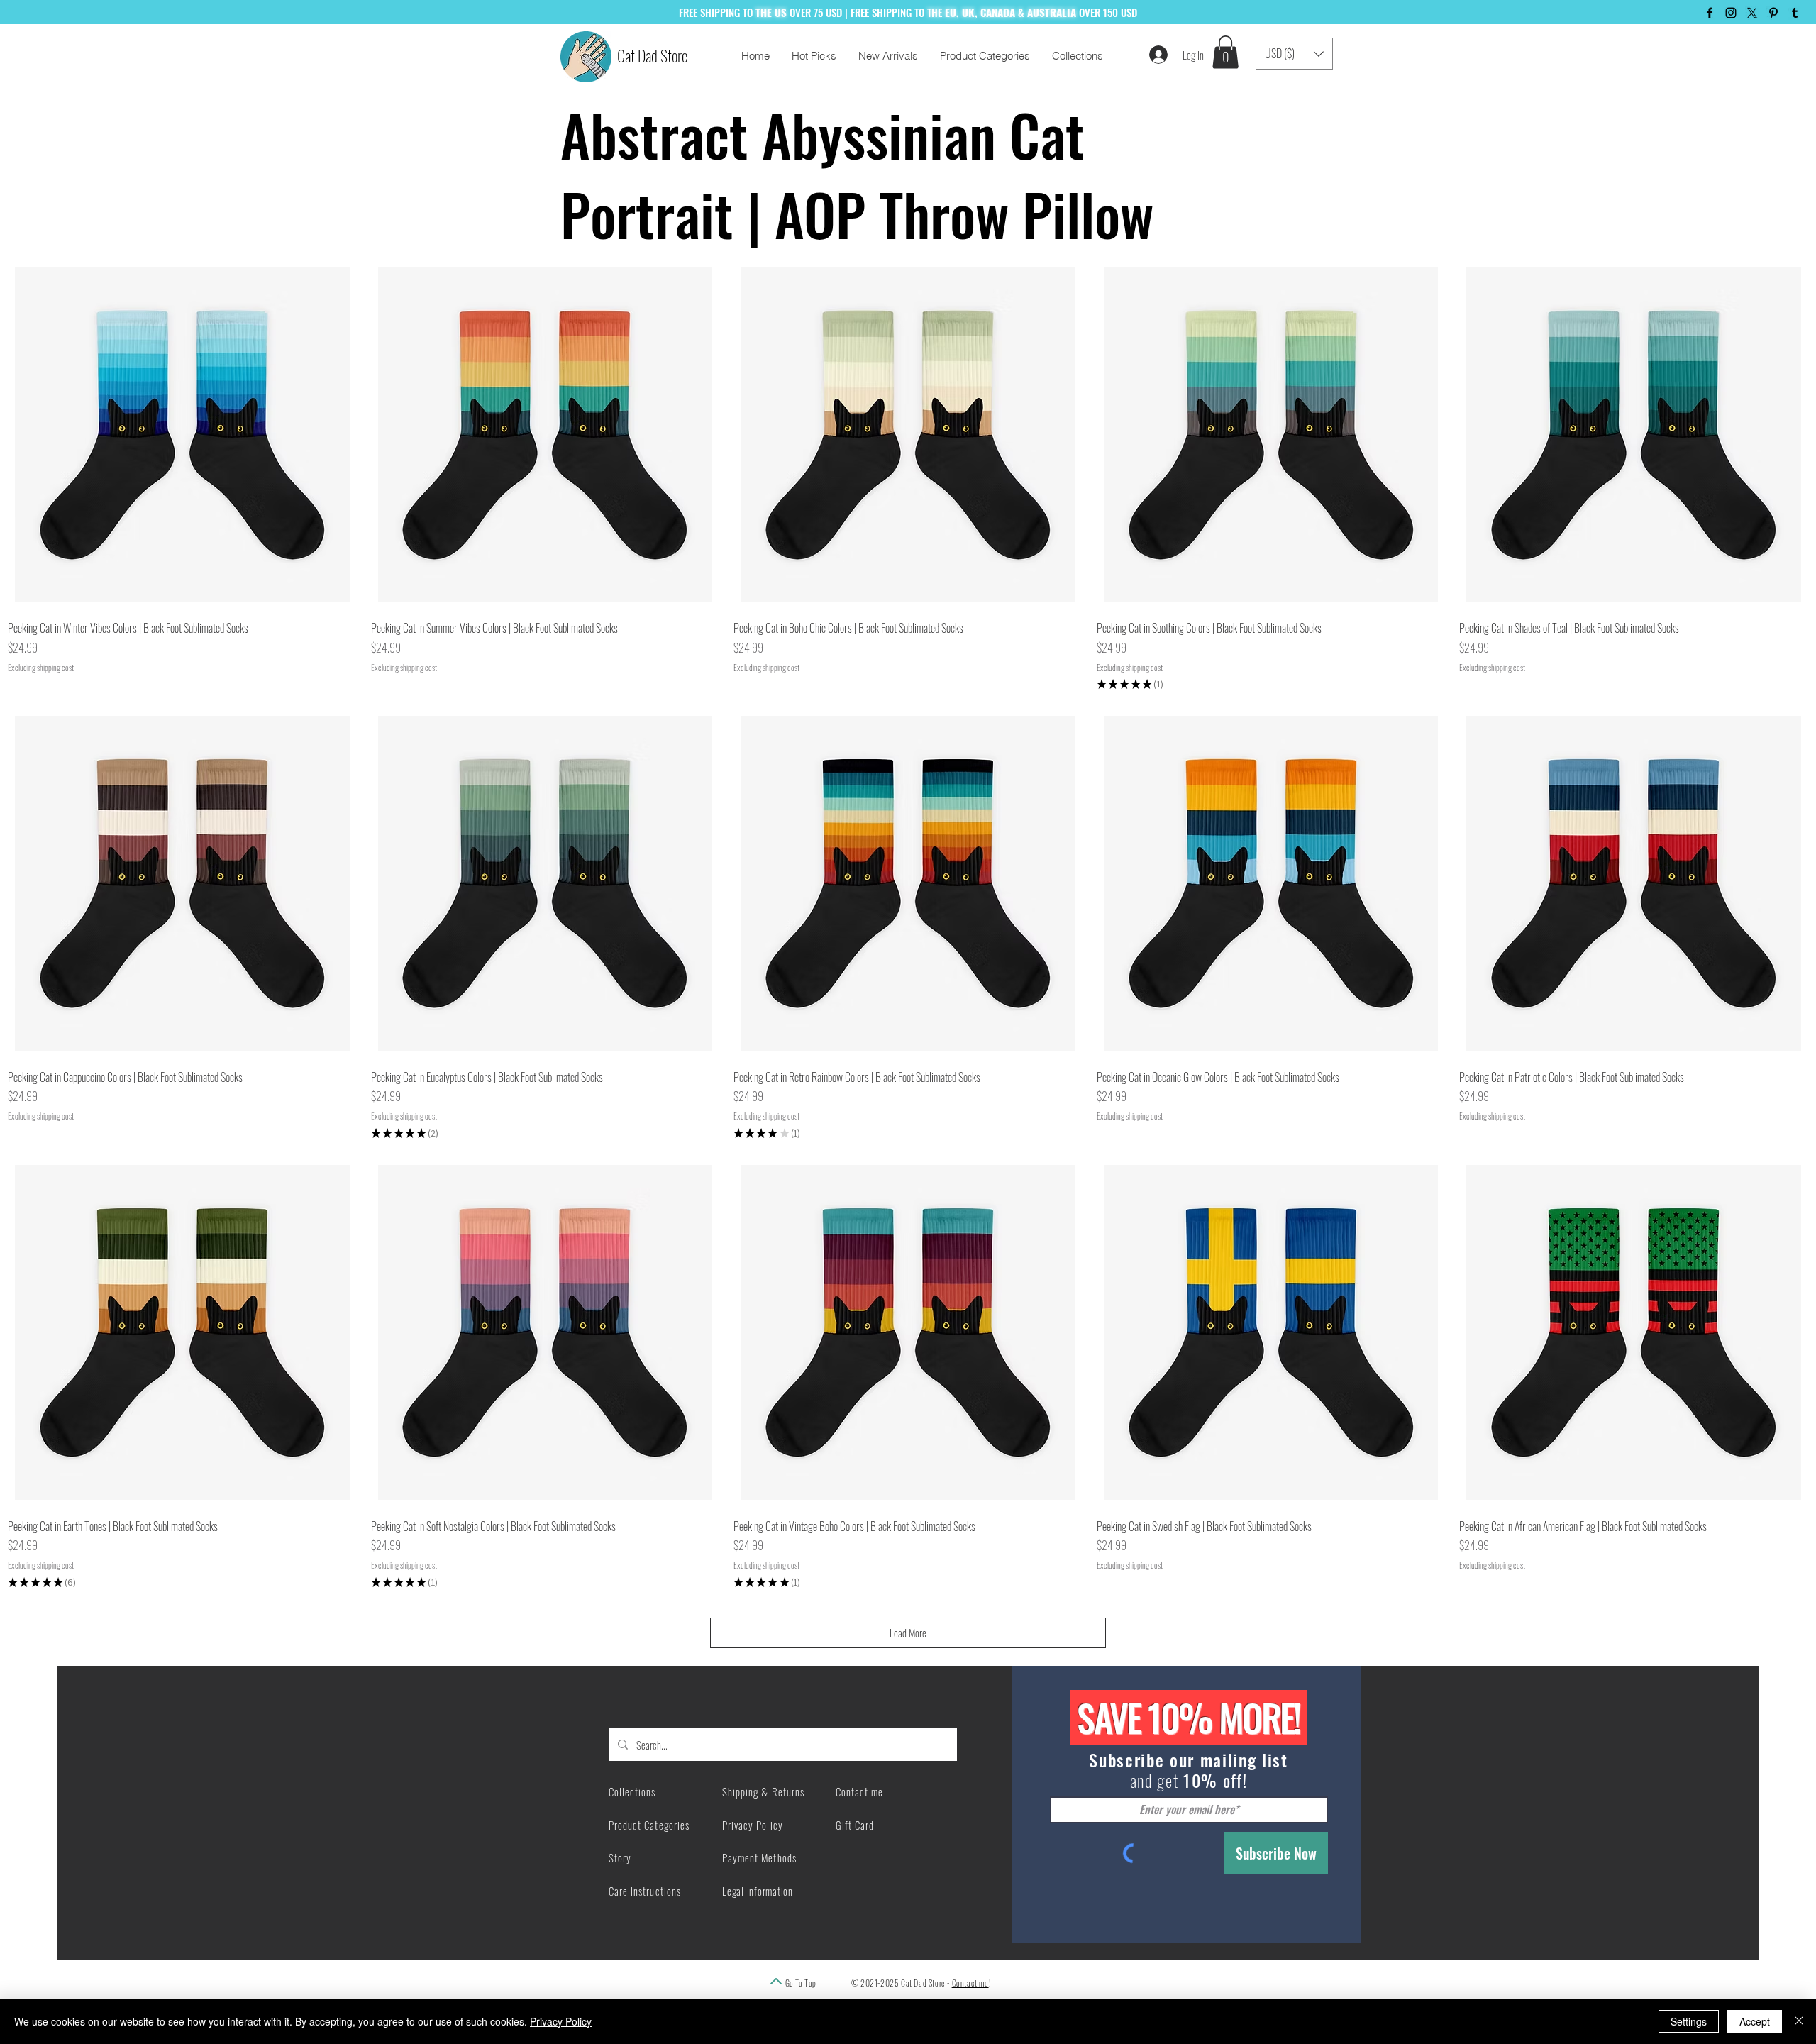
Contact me (970, 1983)
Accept (1755, 2021)
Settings (1689, 2021)
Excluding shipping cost (41, 668)
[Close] (1799, 2021)
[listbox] (1294, 54)
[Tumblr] (1795, 13)
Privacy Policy (561, 2021)
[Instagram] (1731, 13)
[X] (1752, 13)
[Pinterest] (1773, 13)
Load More (908, 1633)
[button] (1225, 52)
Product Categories (649, 1825)
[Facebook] (1710, 13)
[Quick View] (182, 435)
